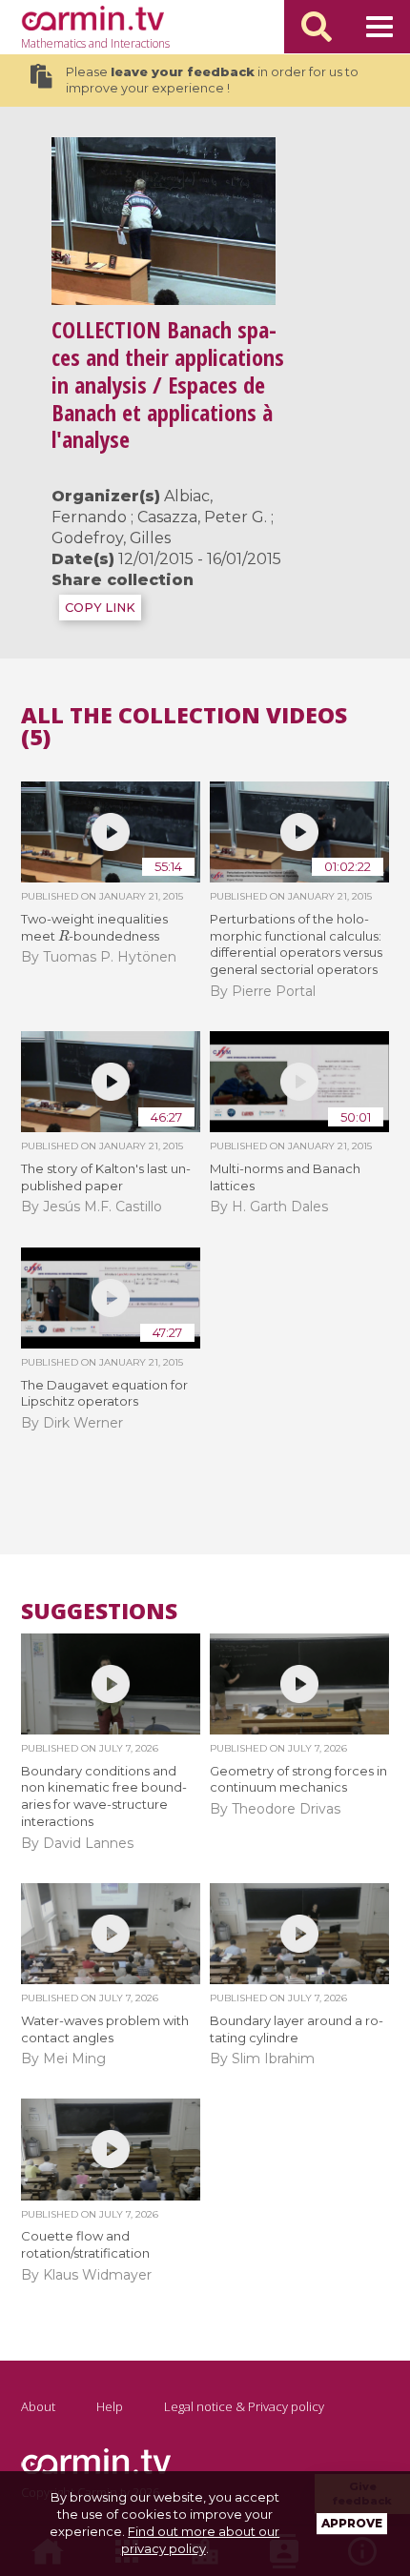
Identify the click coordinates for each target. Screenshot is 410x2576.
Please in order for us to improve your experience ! (212, 81)
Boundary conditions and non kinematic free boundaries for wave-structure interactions (104, 1796)
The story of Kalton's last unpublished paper (106, 1177)
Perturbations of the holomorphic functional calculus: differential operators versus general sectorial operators (296, 944)
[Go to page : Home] (92, 18)
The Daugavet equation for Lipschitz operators (104, 1393)
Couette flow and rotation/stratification (85, 2244)
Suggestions (99, 1611)
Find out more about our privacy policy (201, 2540)
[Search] (317, 27)
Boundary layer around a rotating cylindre (297, 2029)
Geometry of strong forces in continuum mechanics (298, 1779)
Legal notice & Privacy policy (244, 2406)
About (38, 2406)
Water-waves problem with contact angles (105, 2029)
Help (110, 2406)
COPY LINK (100, 608)
